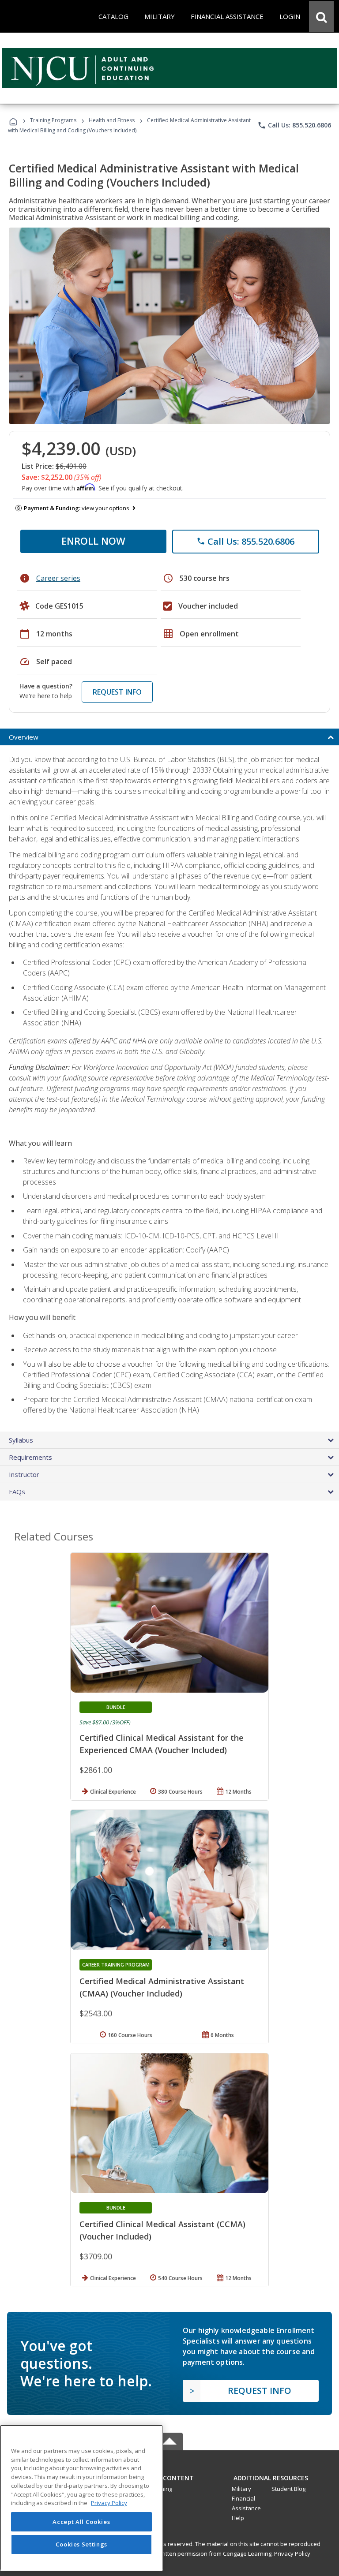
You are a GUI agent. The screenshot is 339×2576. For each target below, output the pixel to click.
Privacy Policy (292, 2554)
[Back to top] (169, 2476)
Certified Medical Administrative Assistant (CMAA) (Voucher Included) (162, 1987)
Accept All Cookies (81, 2522)
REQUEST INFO (117, 692)
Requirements (30, 1457)
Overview (24, 737)
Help (238, 2518)
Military (241, 2489)
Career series (58, 578)
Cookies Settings (82, 2544)
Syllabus (21, 1440)
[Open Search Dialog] (321, 16)
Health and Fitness (112, 120)
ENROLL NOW (93, 541)
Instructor (24, 1474)
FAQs (17, 1492)
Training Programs (53, 120)
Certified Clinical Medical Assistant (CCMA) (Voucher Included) (162, 2230)
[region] (81, 2498)
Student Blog (288, 2489)
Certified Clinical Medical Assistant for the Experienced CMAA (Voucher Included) (162, 1744)
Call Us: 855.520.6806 (294, 125)
